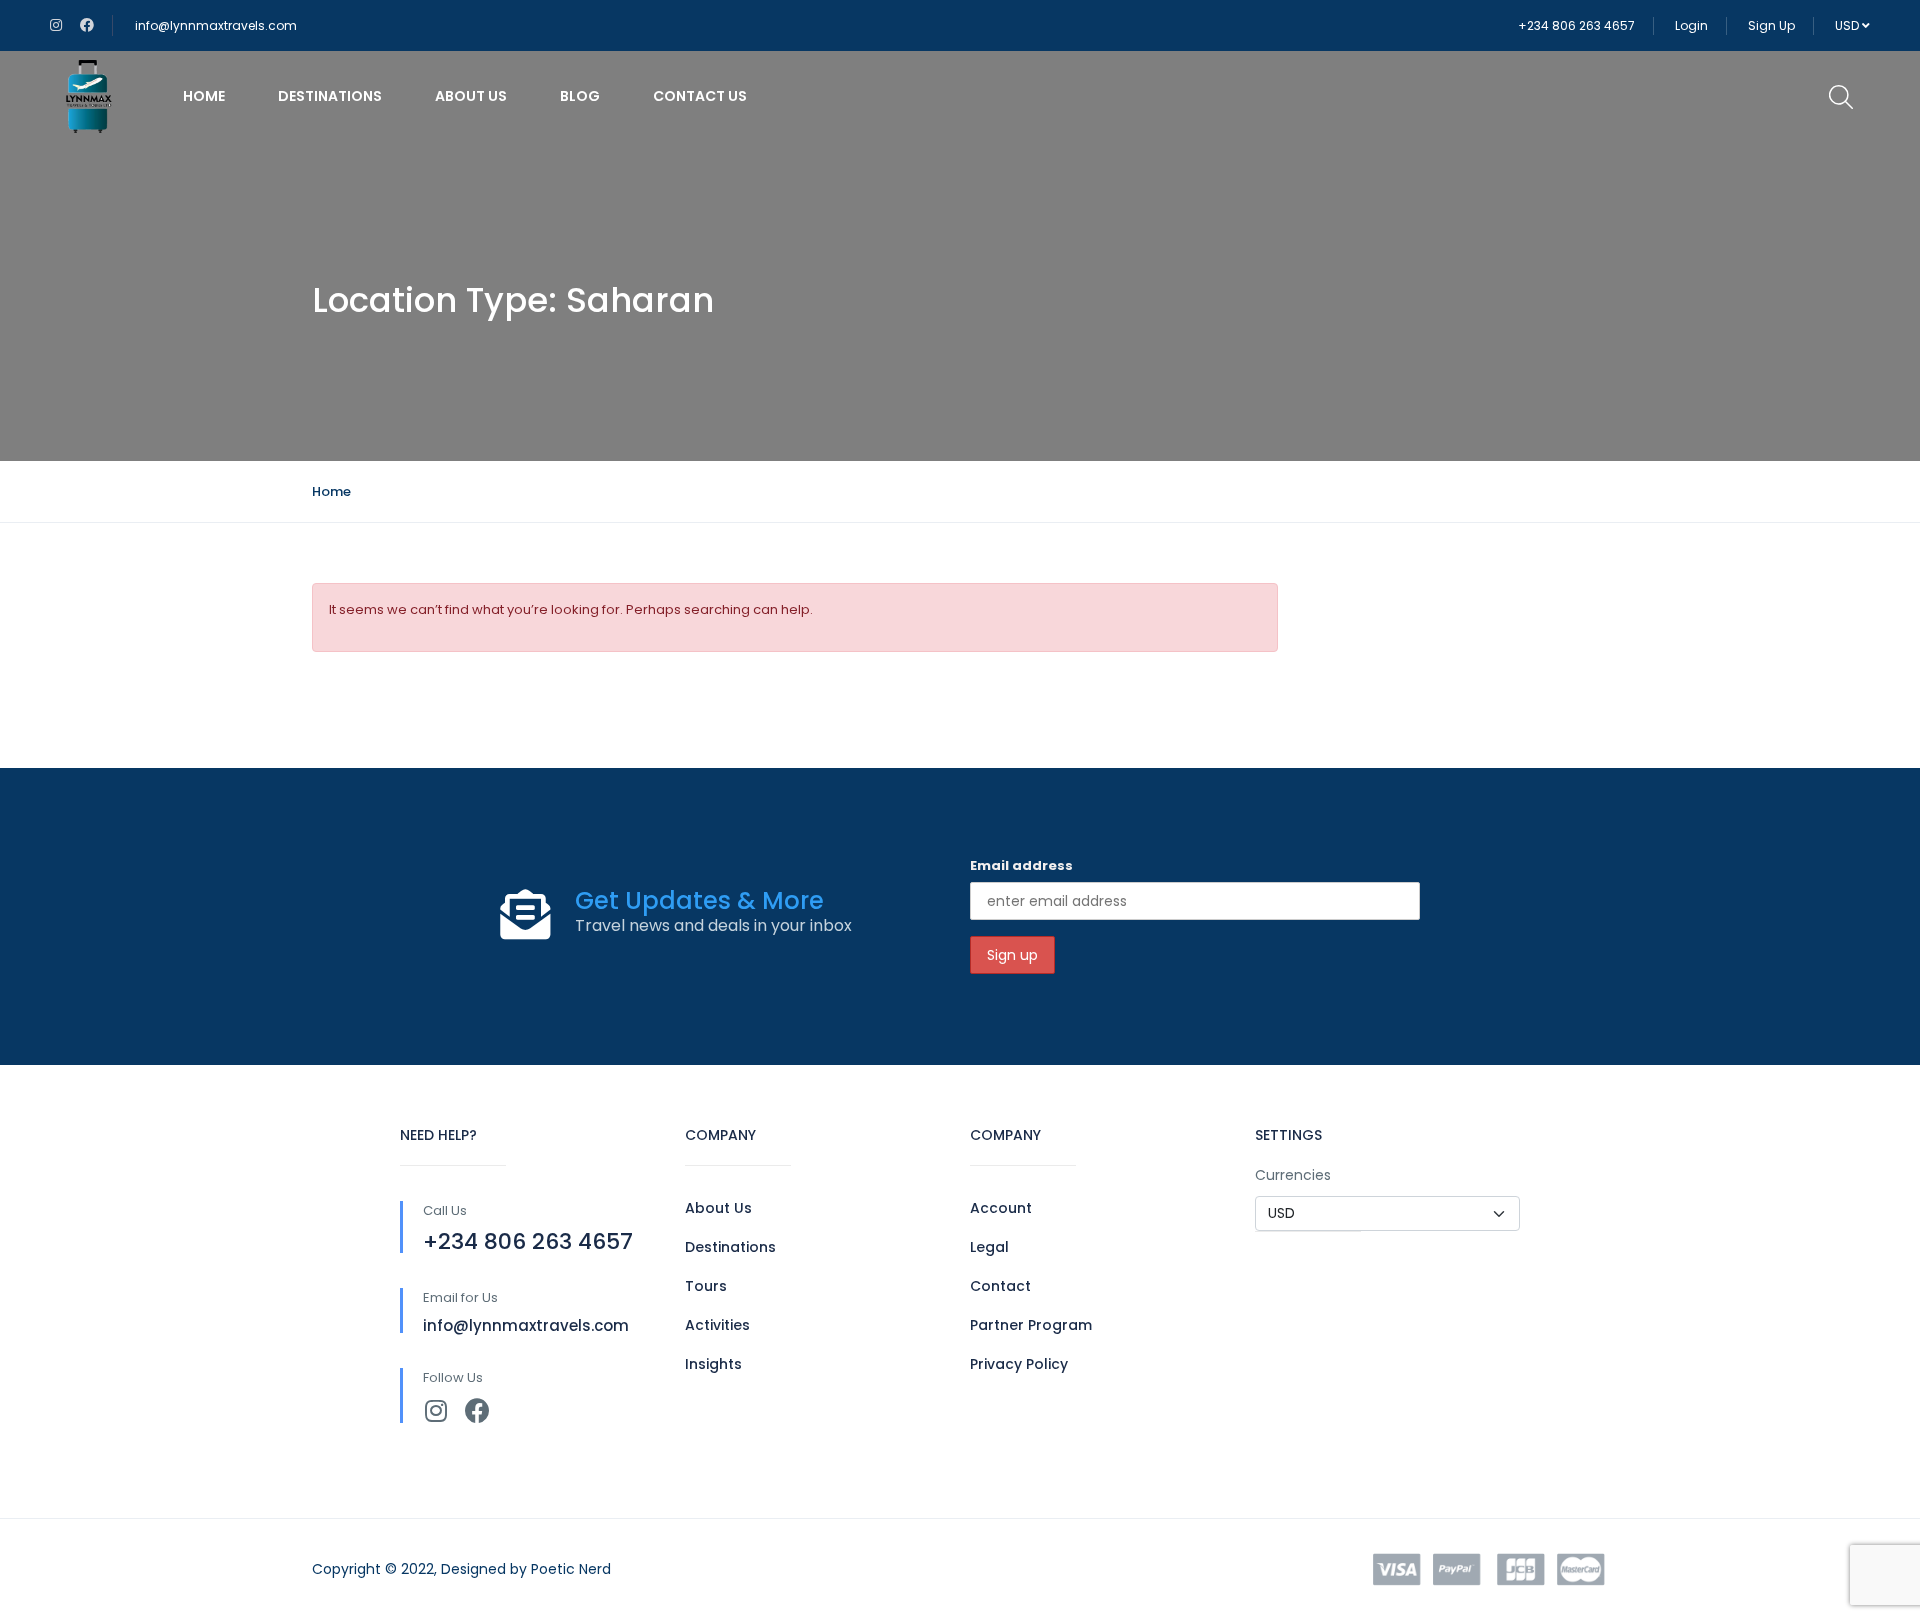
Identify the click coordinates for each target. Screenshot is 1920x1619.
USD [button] (1848, 25)
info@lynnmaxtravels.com (216, 25)
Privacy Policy (1019, 1364)
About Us (471, 96)
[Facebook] (477, 1410)
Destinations (330, 96)
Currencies (1293, 1175)
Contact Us (700, 96)
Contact (1000, 1286)
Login (1691, 25)
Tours (706, 1286)
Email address (1021, 865)
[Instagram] (435, 1410)
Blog (580, 96)
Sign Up (1771, 25)
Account (1001, 1208)
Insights (713, 1364)
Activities (717, 1325)
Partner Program (1031, 1325)
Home (204, 96)
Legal (989, 1247)
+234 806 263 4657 (1576, 25)
